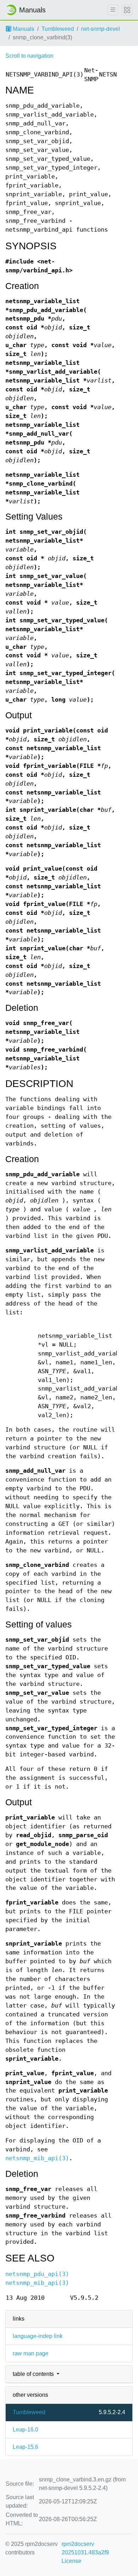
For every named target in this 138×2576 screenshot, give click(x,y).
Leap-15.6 (25, 2447)
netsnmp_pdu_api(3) (37, 2274)
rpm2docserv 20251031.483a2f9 (85, 2548)
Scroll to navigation (29, 56)
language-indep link (38, 2336)
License (71, 2561)
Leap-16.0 (25, 2430)
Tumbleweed (58, 29)
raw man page (31, 2353)
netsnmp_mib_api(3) (37, 2158)
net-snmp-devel (100, 29)
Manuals (23, 29)
